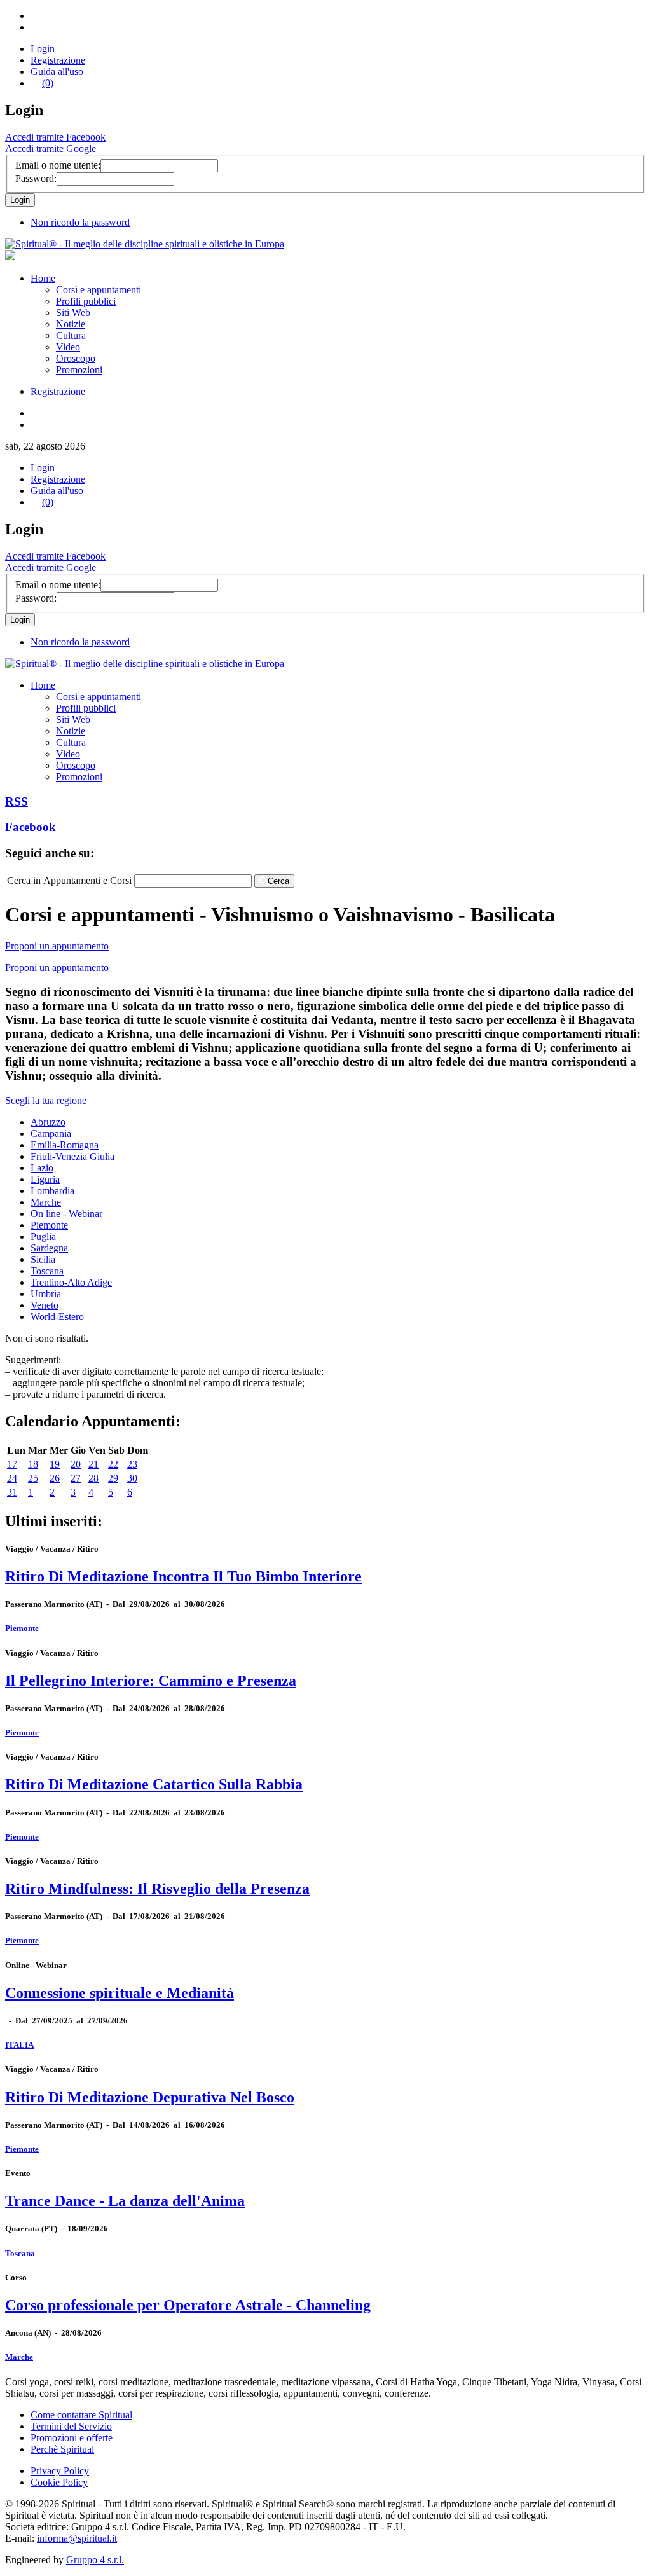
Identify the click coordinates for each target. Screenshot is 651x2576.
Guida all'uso (57, 72)
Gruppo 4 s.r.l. (95, 2560)
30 (132, 1478)
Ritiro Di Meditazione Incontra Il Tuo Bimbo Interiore (183, 1576)
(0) (48, 83)
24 (12, 1478)
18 (33, 1464)
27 (76, 1478)
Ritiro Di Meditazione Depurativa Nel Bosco (150, 2097)
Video (68, 347)
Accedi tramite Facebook (55, 137)
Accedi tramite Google (51, 148)
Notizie (71, 324)
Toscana (47, 1271)
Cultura (71, 335)
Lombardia (52, 1191)
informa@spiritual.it (77, 2538)
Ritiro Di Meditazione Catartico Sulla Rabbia (154, 1784)
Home (43, 278)
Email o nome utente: (58, 165)
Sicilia (43, 1259)
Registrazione (58, 60)
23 (132, 1464)
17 (12, 1464)
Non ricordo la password (80, 222)
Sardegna (49, 1248)
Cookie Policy (59, 2482)
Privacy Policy (60, 2471)
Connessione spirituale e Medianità (120, 1993)
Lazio (42, 1168)
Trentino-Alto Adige (71, 1282)
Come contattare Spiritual (81, 2415)
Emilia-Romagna (65, 1145)
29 (113, 1478)
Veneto (45, 1305)
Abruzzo (48, 1122)
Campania (51, 1133)
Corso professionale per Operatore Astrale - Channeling (188, 2305)
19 (55, 1464)
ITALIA (19, 2045)
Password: (36, 178)
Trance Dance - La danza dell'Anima (125, 2201)
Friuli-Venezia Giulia (72, 1156)
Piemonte (49, 1225)
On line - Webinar (66, 1214)
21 (93, 1464)
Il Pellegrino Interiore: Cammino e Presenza (151, 1681)
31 (12, 1492)
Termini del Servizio (71, 2426)
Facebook (31, 827)
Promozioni (79, 370)
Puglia (43, 1236)
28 (93, 1478)
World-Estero (57, 1317)
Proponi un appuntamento (57, 946)
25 (33, 1478)
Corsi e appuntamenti (99, 290)
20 (76, 1464)
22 (113, 1464)
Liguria (45, 1179)
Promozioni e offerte (72, 2438)
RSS (17, 802)
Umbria (46, 1294)
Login (43, 49)
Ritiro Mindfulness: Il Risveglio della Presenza (157, 1889)
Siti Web (73, 313)
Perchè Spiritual (62, 2449)
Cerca (278, 881)
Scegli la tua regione (46, 1100)
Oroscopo (76, 358)
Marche (46, 1202)
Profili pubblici (86, 301)
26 (55, 1478)
